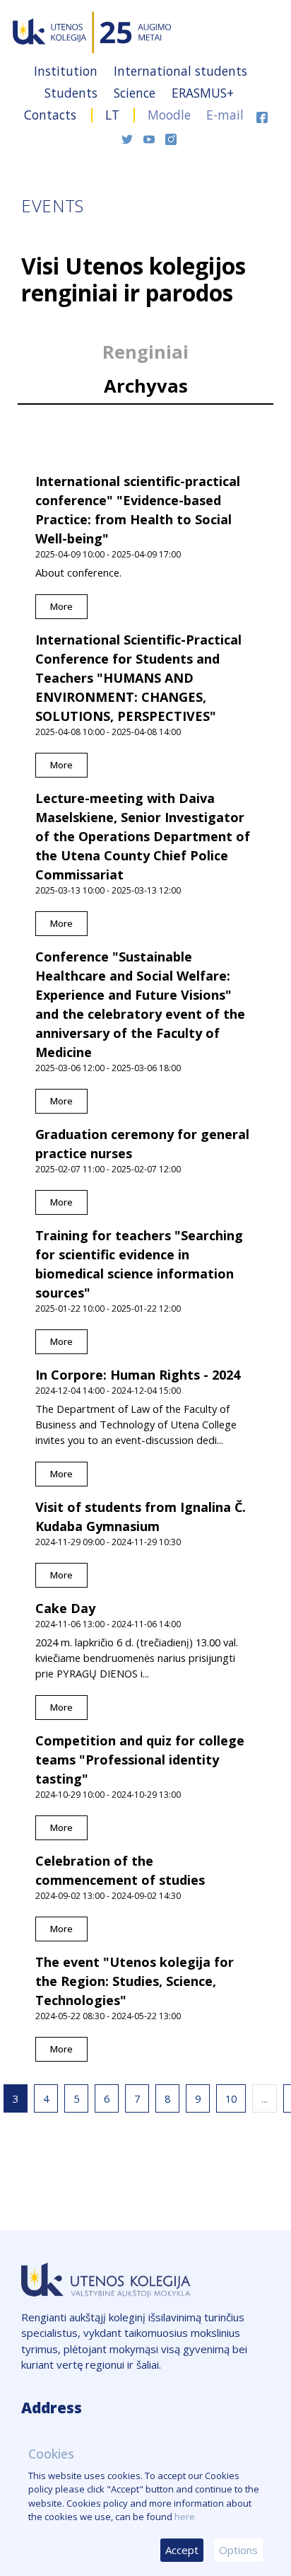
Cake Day (65, 1608)
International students (180, 71)
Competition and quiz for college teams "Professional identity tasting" (140, 1760)
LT (112, 115)
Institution (67, 71)
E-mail (225, 115)
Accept (182, 2550)
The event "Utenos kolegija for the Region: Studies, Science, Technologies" (135, 1981)
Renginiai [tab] (145, 352)
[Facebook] (262, 115)
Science (136, 93)
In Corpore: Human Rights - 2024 (138, 1375)
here (185, 2517)
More (61, 606)
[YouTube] (151, 137)
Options (238, 2550)
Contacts (52, 115)
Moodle (169, 115)
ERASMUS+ (203, 93)
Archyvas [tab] (146, 386)
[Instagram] (171, 137)
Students (73, 93)
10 (231, 2098)
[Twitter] (129, 137)
